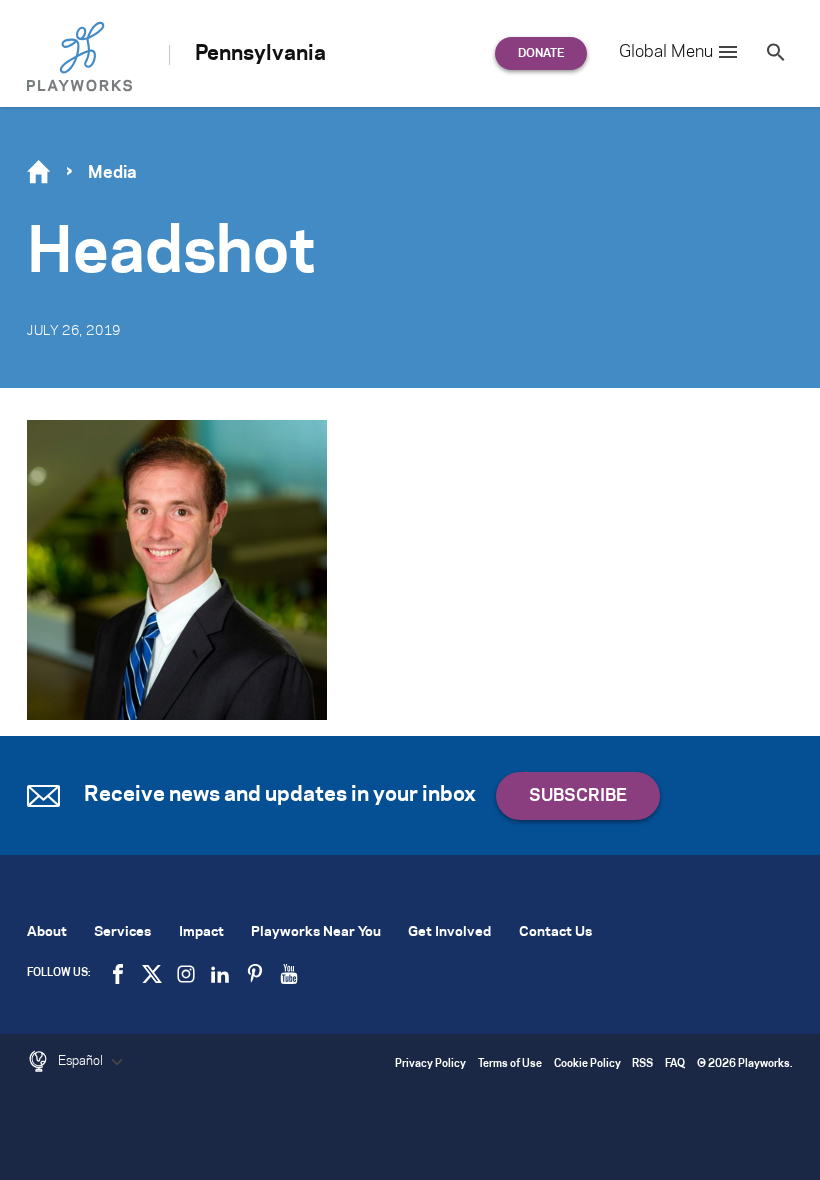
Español (82, 1061)
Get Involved (449, 932)
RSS (642, 1064)
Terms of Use (510, 1064)
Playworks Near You (316, 932)
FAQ (675, 1064)
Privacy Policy (430, 1064)
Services (122, 932)
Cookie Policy (587, 1064)
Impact (201, 932)
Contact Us (555, 932)
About (47, 932)
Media (112, 173)
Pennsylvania (260, 54)
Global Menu (666, 52)
